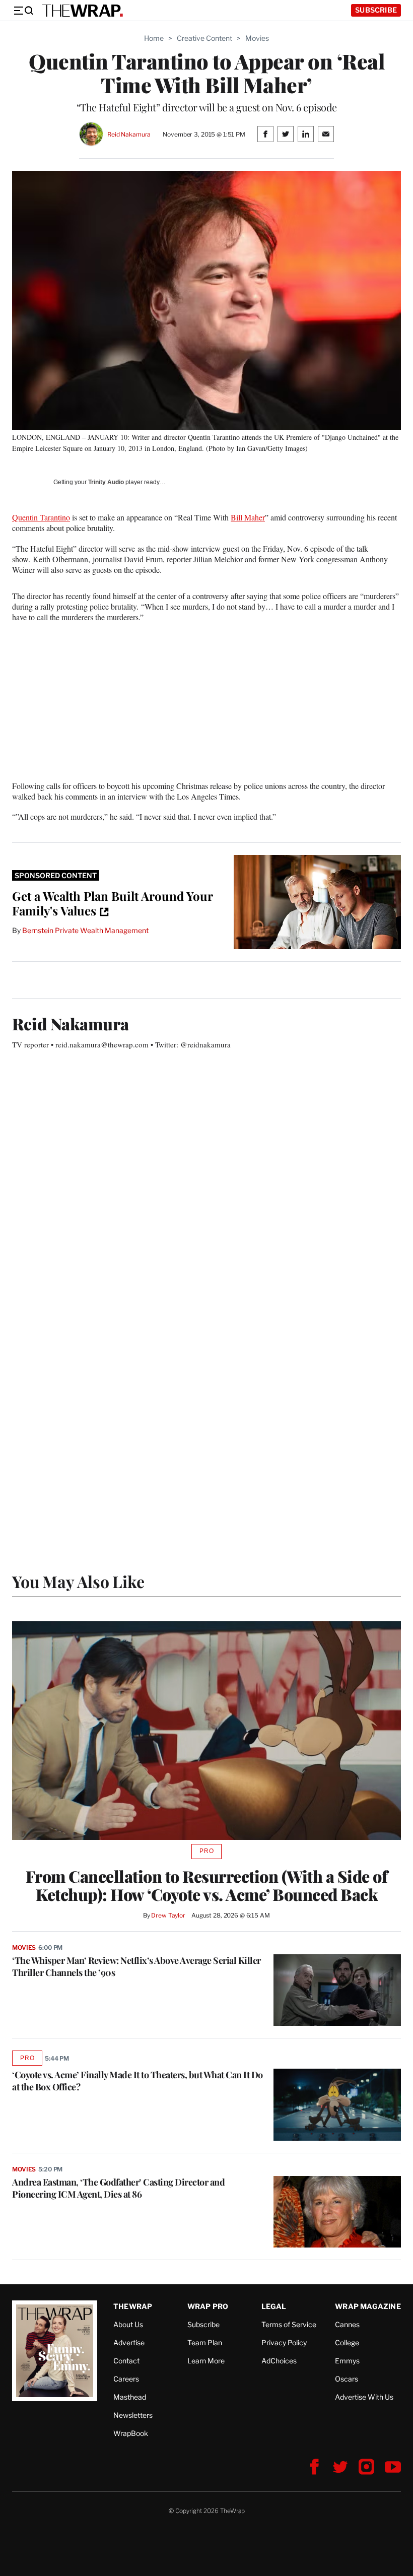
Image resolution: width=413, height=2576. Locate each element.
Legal (274, 2306)
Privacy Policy (284, 2342)
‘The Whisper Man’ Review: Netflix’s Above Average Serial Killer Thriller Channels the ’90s (136, 1966)
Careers (126, 2379)
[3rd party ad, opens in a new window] (317, 902)
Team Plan (205, 2342)
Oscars (347, 2379)
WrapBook (131, 2433)
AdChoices (279, 2361)
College (347, 2342)
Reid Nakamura (129, 134)
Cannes (347, 2324)
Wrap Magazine (368, 2306)
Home (154, 38)
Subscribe (376, 10)
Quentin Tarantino (41, 517)
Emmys (347, 2361)
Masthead (130, 2397)
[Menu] (23, 11)
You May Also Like (78, 1581)
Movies (257, 38)
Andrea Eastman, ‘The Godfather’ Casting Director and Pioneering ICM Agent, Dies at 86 (118, 2188)
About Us (128, 2324)
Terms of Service (289, 2324)
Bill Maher (248, 517)
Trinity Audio (106, 482)
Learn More (206, 2361)
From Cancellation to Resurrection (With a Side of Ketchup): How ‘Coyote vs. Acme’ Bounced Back (207, 1885)
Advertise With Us (364, 2397)
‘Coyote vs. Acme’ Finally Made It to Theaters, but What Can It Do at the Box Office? (137, 2081)
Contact (126, 2361)
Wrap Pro (208, 2306)
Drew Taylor (168, 1915)
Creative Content (204, 38)
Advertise (129, 2342)
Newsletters (133, 2415)
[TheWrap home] (83, 11)
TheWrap (133, 2306)
